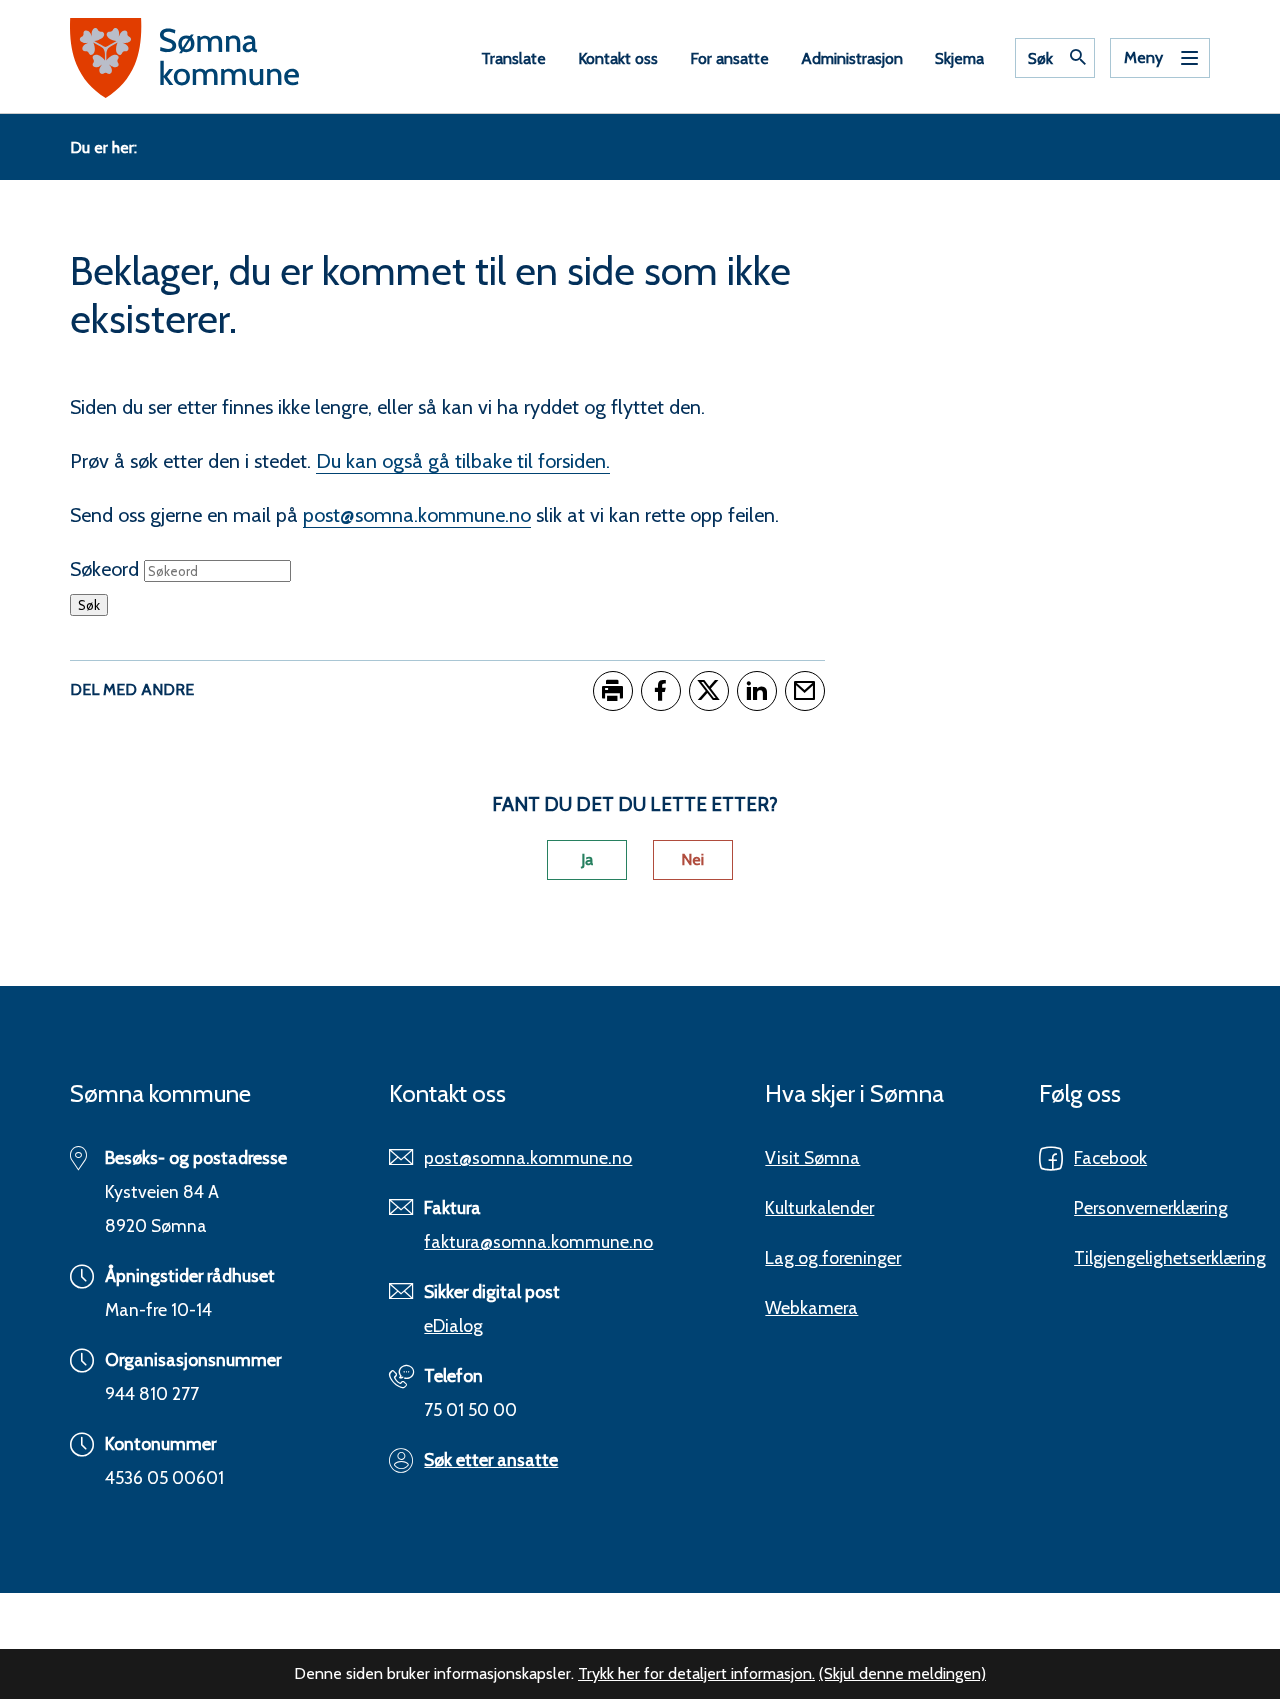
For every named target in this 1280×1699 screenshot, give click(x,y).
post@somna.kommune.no (417, 515)
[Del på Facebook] (661, 691)
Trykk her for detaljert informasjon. (696, 1673)
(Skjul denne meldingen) (902, 1673)
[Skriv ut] (613, 691)
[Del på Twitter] (709, 691)
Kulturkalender (819, 1207)
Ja (587, 859)
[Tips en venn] (805, 691)
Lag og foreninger (833, 1257)
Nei (692, 859)
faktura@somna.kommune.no (538, 1241)
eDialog (453, 1325)
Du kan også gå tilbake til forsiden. (463, 461)
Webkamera (811, 1307)
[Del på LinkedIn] (757, 691)
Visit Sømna (812, 1157)
